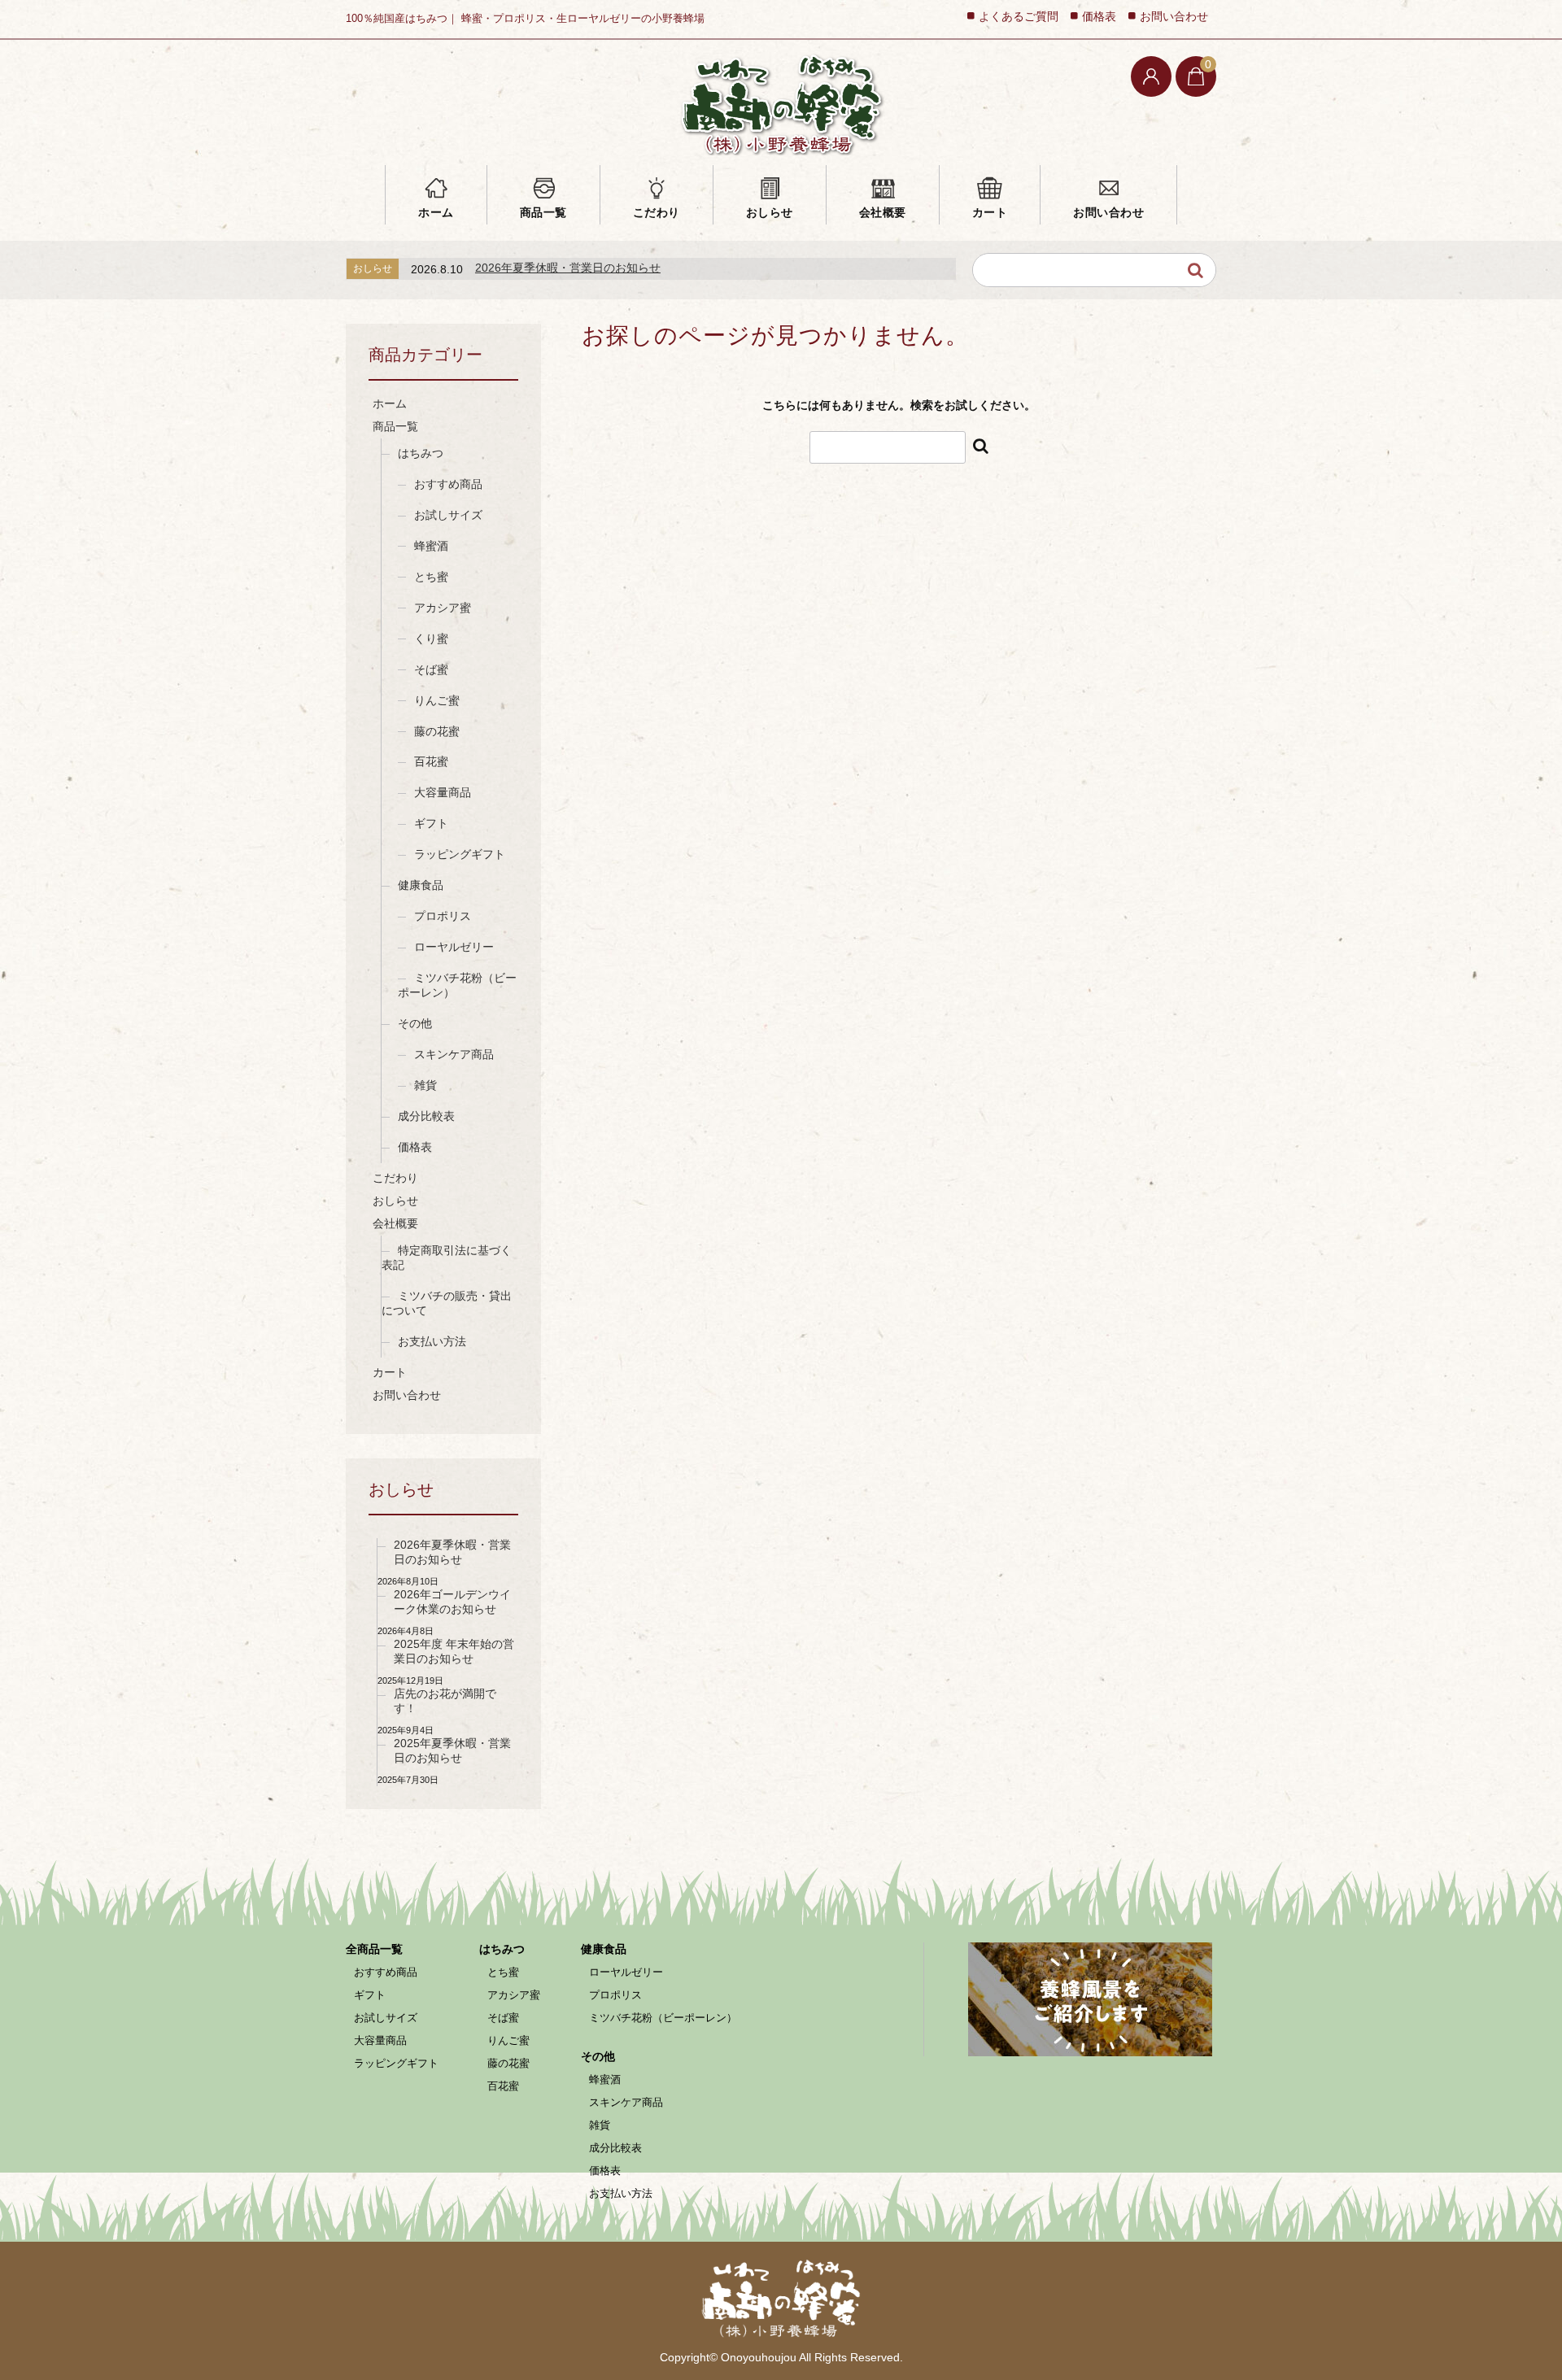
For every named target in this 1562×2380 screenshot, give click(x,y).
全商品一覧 (374, 1949)
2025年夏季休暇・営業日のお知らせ (452, 1750)
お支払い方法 (432, 1341)
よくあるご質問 (1019, 17)
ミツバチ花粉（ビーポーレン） (457, 985)
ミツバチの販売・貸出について (447, 1303)
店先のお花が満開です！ (445, 1701)
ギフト (431, 823)
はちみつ (421, 453)
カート (990, 212)
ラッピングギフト (460, 854)
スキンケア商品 (454, 1054)
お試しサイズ (448, 515)
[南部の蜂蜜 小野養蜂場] (781, 104)
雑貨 (425, 1085)
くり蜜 (431, 639)
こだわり (657, 212)
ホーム (436, 212)
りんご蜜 (437, 700)
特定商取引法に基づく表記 (447, 1258)
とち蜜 (431, 577)
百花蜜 (431, 761)
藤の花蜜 (437, 731)
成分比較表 (426, 1116)
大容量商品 (443, 792)
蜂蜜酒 (431, 546)
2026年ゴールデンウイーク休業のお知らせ (452, 1602)
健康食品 (421, 885)
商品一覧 (543, 212)
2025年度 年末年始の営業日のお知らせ (454, 1651)
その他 (415, 1023)
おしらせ (770, 212)
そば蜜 (431, 669)
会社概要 (883, 212)
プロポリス (443, 916)
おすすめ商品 (448, 484)
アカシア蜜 (443, 608)
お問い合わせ (1108, 212)
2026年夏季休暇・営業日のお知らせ (568, 268)
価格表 (1099, 17)
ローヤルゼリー (454, 947)
